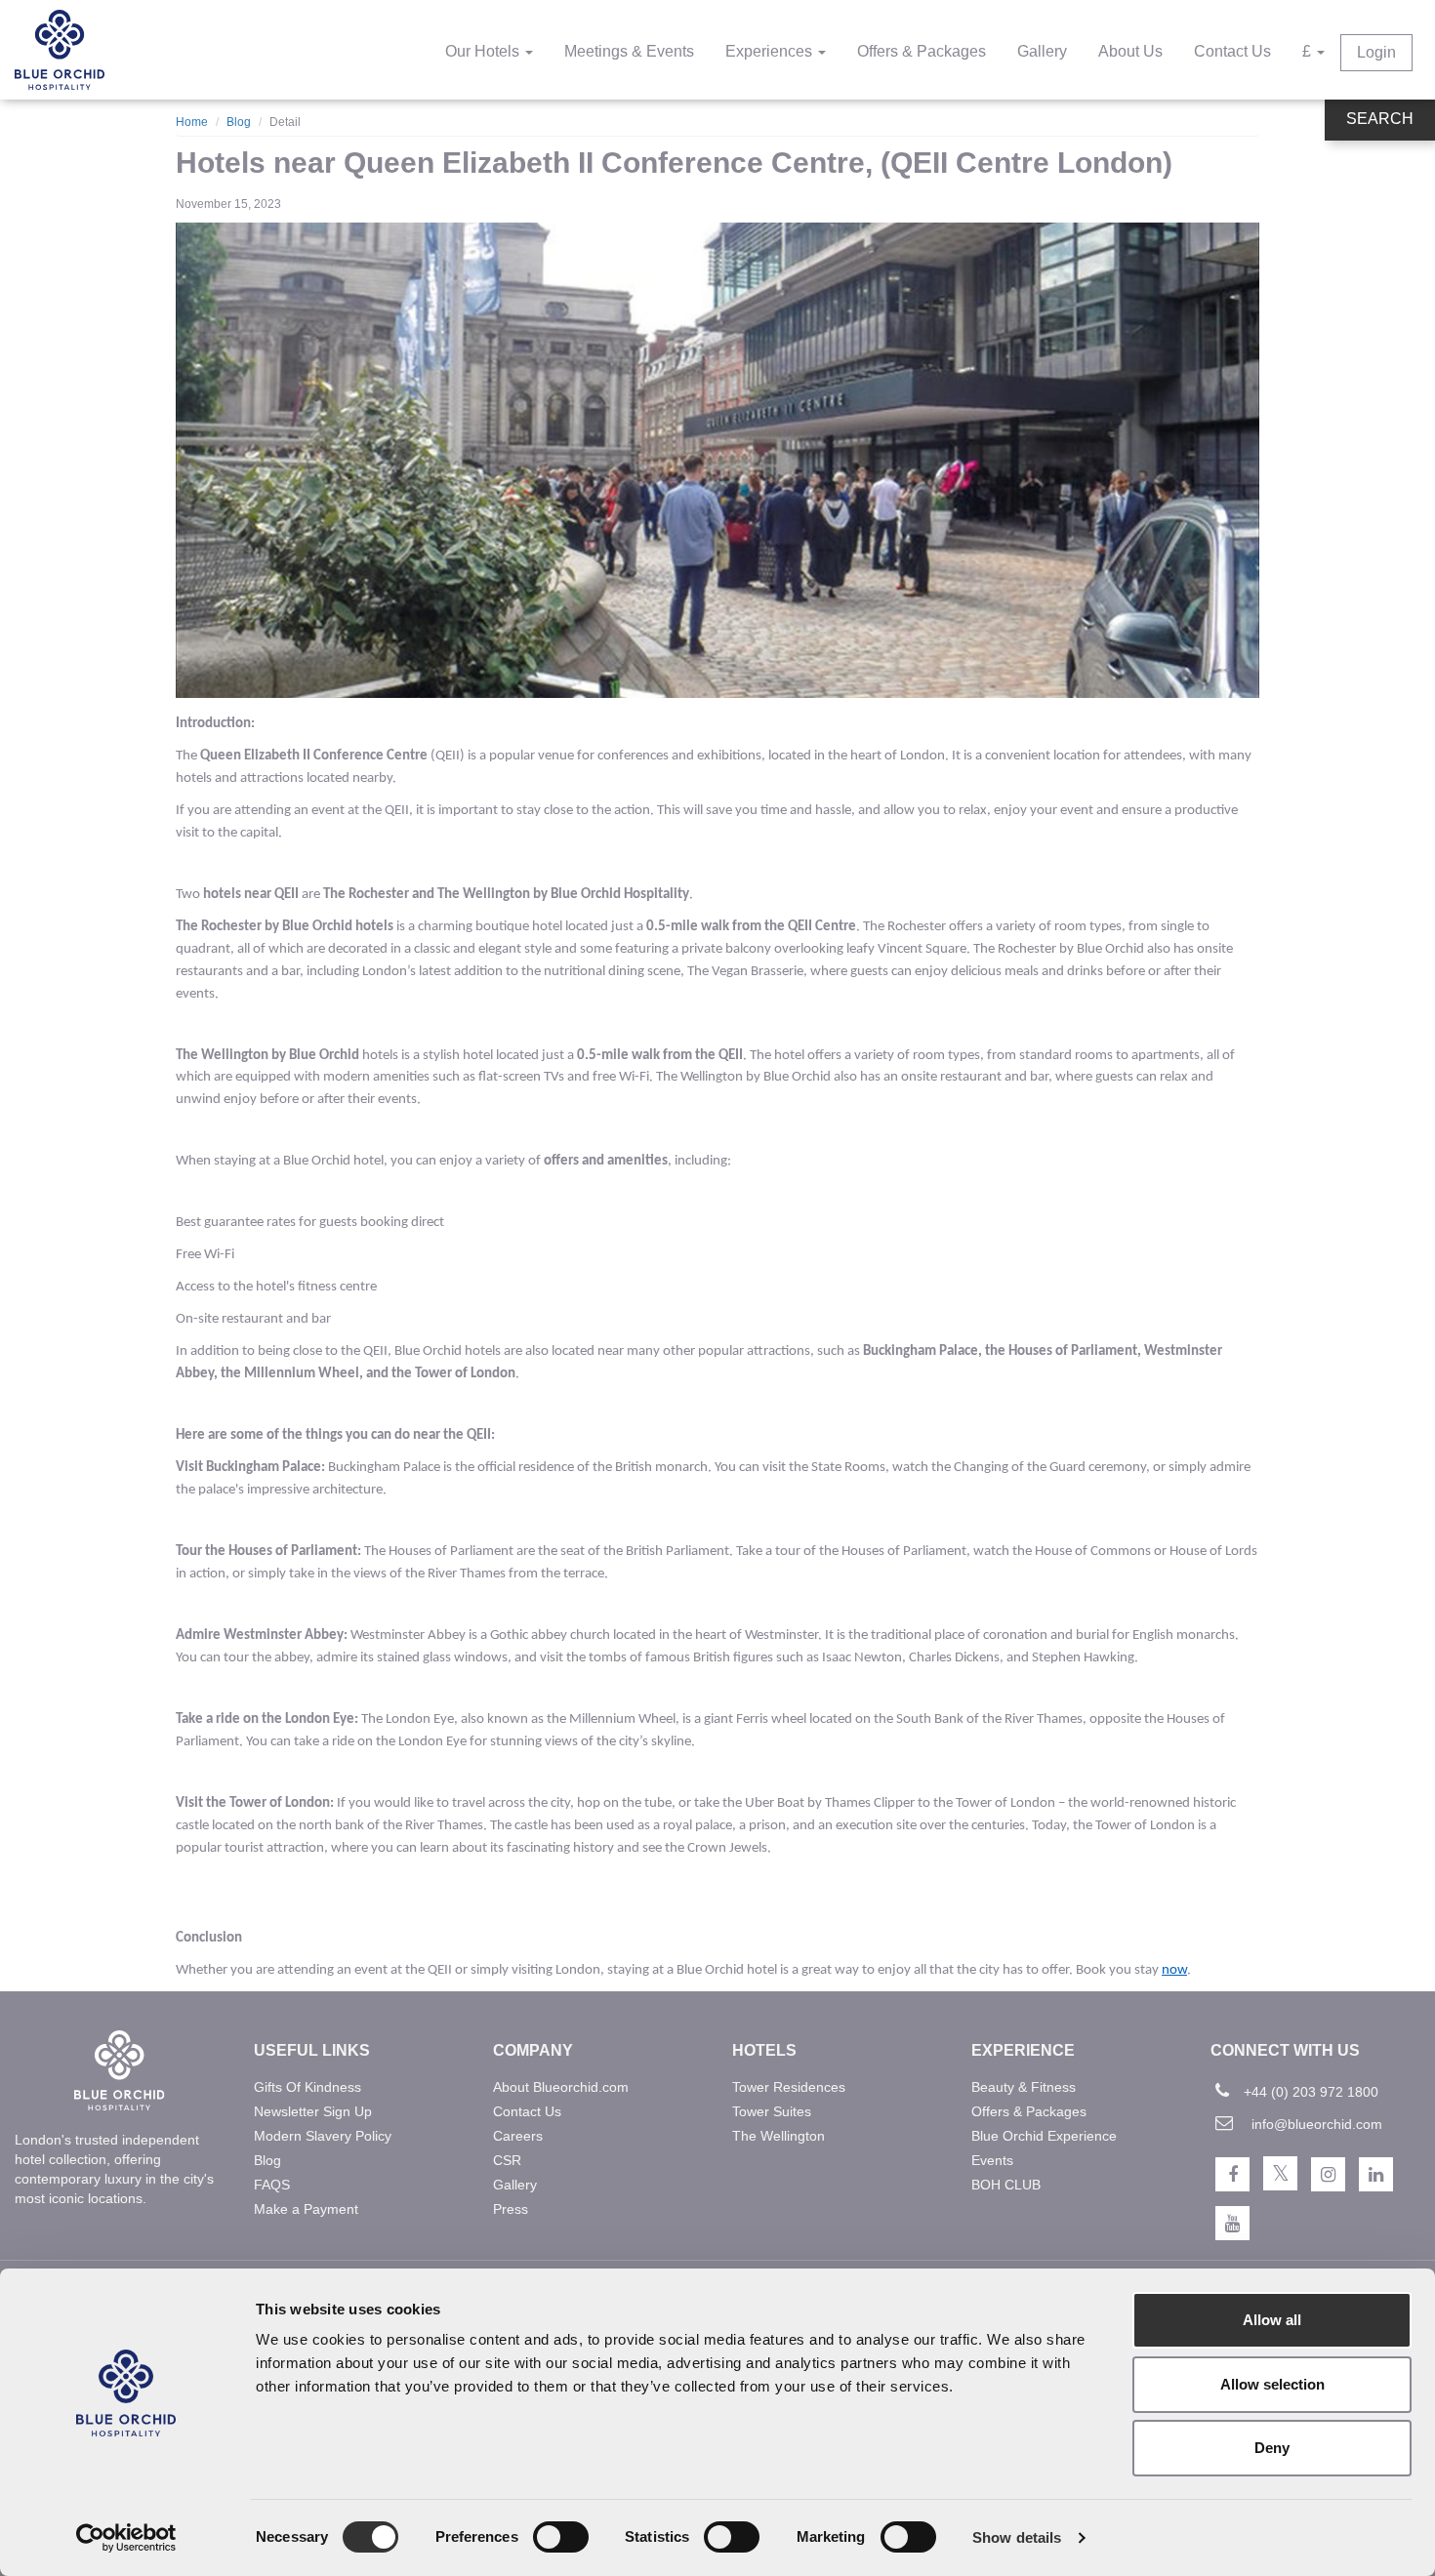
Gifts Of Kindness (307, 2087)
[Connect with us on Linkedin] (1376, 2174)
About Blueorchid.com (561, 2087)
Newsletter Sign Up (313, 2111)
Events (992, 2160)
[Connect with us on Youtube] (1232, 2223)
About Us (1130, 51)
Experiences (771, 51)
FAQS (272, 2185)
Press (511, 2209)
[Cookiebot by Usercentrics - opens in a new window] (126, 2538)
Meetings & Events (629, 51)
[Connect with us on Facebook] (1232, 2174)
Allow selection (1272, 2384)
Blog (239, 122)
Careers (518, 2136)
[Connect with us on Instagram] (1328, 2174)
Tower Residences (789, 2087)
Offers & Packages (922, 51)
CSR (507, 2160)
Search (1380, 119)
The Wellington (779, 2136)
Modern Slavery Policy (323, 2136)
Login (1376, 52)
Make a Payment (306, 2209)
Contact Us (1232, 51)
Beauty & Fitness (1024, 2087)
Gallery (1042, 51)
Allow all (1272, 2320)
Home (192, 122)
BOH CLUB (1006, 2185)
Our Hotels (484, 51)
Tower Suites (772, 2111)
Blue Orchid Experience (1044, 2136)
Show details (1017, 2537)
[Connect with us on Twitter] (1280, 2173)
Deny (1272, 2448)
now (1174, 1970)
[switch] (561, 2537)
